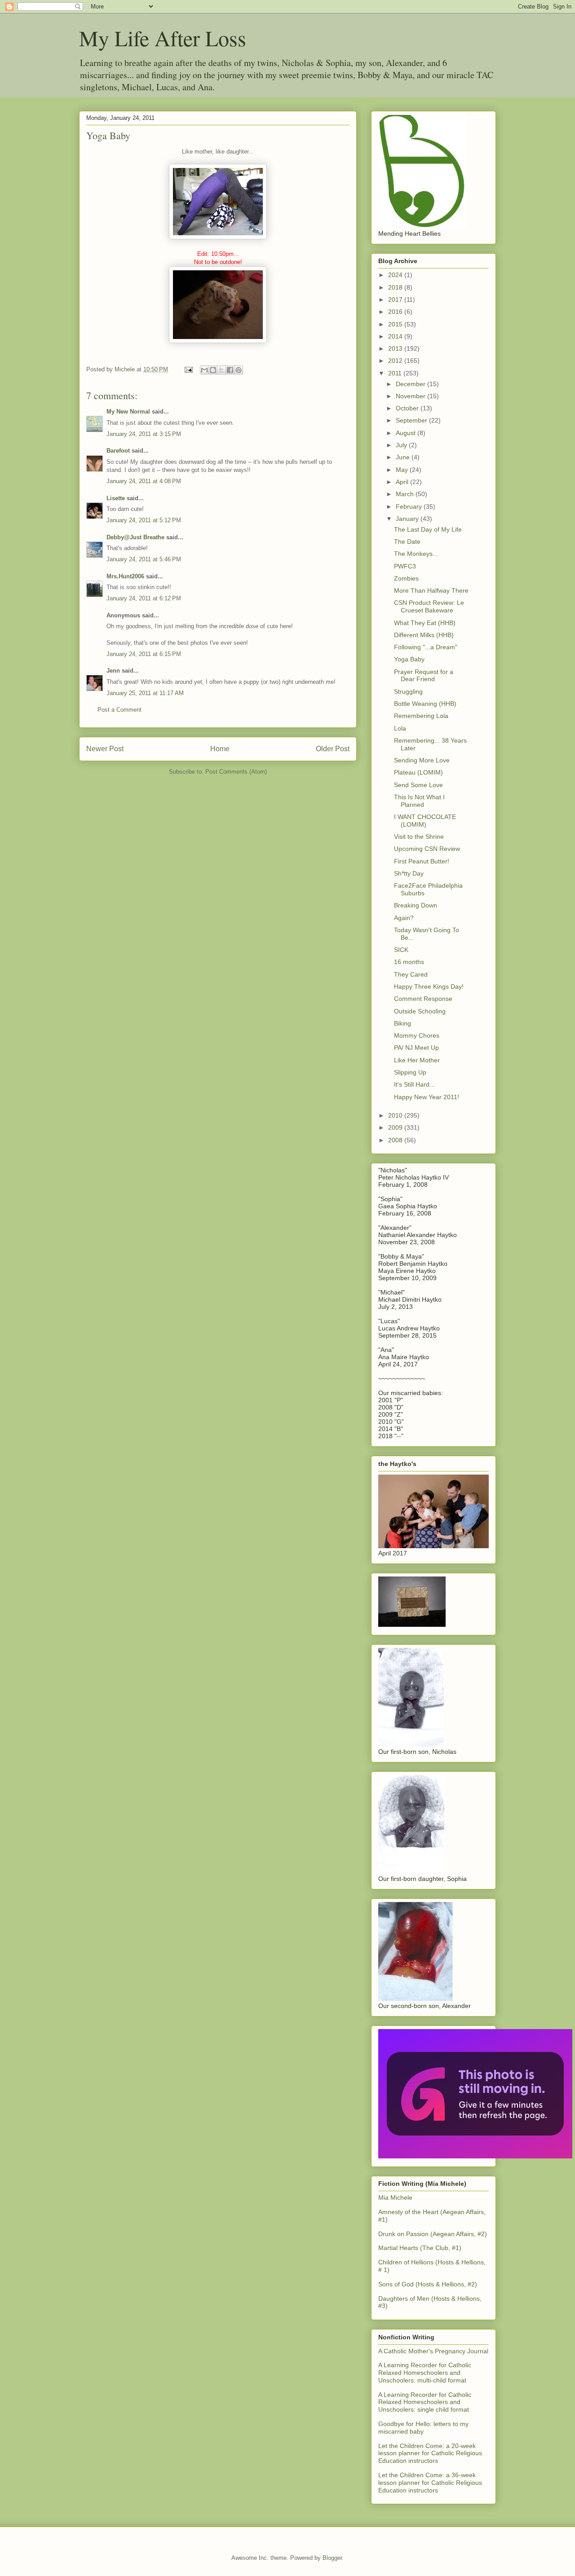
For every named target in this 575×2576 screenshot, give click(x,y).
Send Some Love (418, 785)
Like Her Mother (417, 1060)
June (404, 457)
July (402, 445)
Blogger (332, 2558)
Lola (400, 728)
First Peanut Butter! (422, 861)
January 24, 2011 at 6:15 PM (144, 654)
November (411, 396)
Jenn (113, 671)
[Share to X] (221, 370)
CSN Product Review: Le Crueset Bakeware (429, 606)
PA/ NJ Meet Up (416, 1048)
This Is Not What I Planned (419, 801)
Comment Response (423, 999)
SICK (401, 950)
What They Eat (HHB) (425, 623)
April (403, 482)
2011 (396, 373)
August (407, 433)
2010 (396, 1115)
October (408, 408)
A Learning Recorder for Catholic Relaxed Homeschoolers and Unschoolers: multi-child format (425, 2373)
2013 (396, 348)
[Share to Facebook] (230, 370)
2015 (396, 324)
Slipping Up (410, 1072)
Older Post (333, 749)
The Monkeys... (416, 554)
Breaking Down (416, 905)
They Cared (411, 974)
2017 (396, 299)
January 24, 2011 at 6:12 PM (144, 598)
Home (220, 749)
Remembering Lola (421, 716)
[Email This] (204, 370)
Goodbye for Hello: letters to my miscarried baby (423, 2428)
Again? (404, 918)
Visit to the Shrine (419, 837)
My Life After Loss (163, 38)
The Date (407, 542)
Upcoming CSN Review (427, 849)
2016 (396, 312)
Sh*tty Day (409, 873)
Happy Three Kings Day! (429, 986)
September (412, 420)
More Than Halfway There (431, 590)
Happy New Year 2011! (427, 1097)
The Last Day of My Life (428, 529)
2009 (396, 1127)
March (406, 494)
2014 (396, 336)
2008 (396, 1140)
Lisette (116, 498)
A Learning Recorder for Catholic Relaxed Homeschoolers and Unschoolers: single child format (425, 2402)
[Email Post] (188, 369)
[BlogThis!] (213, 370)
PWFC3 (405, 566)
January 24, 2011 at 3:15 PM (144, 434)
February (410, 506)
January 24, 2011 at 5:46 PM (144, 559)
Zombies (406, 578)
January (408, 519)
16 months (409, 962)
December (411, 384)
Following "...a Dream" (426, 647)
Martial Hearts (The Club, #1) (420, 2248)
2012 (396, 361)
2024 (396, 275)
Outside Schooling (420, 1011)
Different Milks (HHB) (424, 635)
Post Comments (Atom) (236, 772)
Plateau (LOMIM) (418, 772)
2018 (396, 287)
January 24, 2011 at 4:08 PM (144, 481)
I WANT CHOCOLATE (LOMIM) (425, 821)
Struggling (408, 691)
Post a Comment (119, 710)
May (403, 470)
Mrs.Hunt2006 (125, 576)
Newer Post (105, 749)
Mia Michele (395, 2197)
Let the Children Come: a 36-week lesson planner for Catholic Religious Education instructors (430, 2483)
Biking (402, 1023)
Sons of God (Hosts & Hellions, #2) (428, 2284)
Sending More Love (422, 760)
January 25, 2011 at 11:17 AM (145, 693)
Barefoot (118, 451)
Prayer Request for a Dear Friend (424, 676)
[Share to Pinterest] (239, 370)
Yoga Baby (409, 659)
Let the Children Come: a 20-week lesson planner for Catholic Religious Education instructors (430, 2453)
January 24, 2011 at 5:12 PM (144, 520)
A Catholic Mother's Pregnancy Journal (433, 2351)
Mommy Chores (417, 1035)
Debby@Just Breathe (135, 537)
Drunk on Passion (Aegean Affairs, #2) (433, 2234)
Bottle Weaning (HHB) (425, 704)
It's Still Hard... (414, 1084)
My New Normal (128, 412)
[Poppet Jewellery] (475, 2156)
